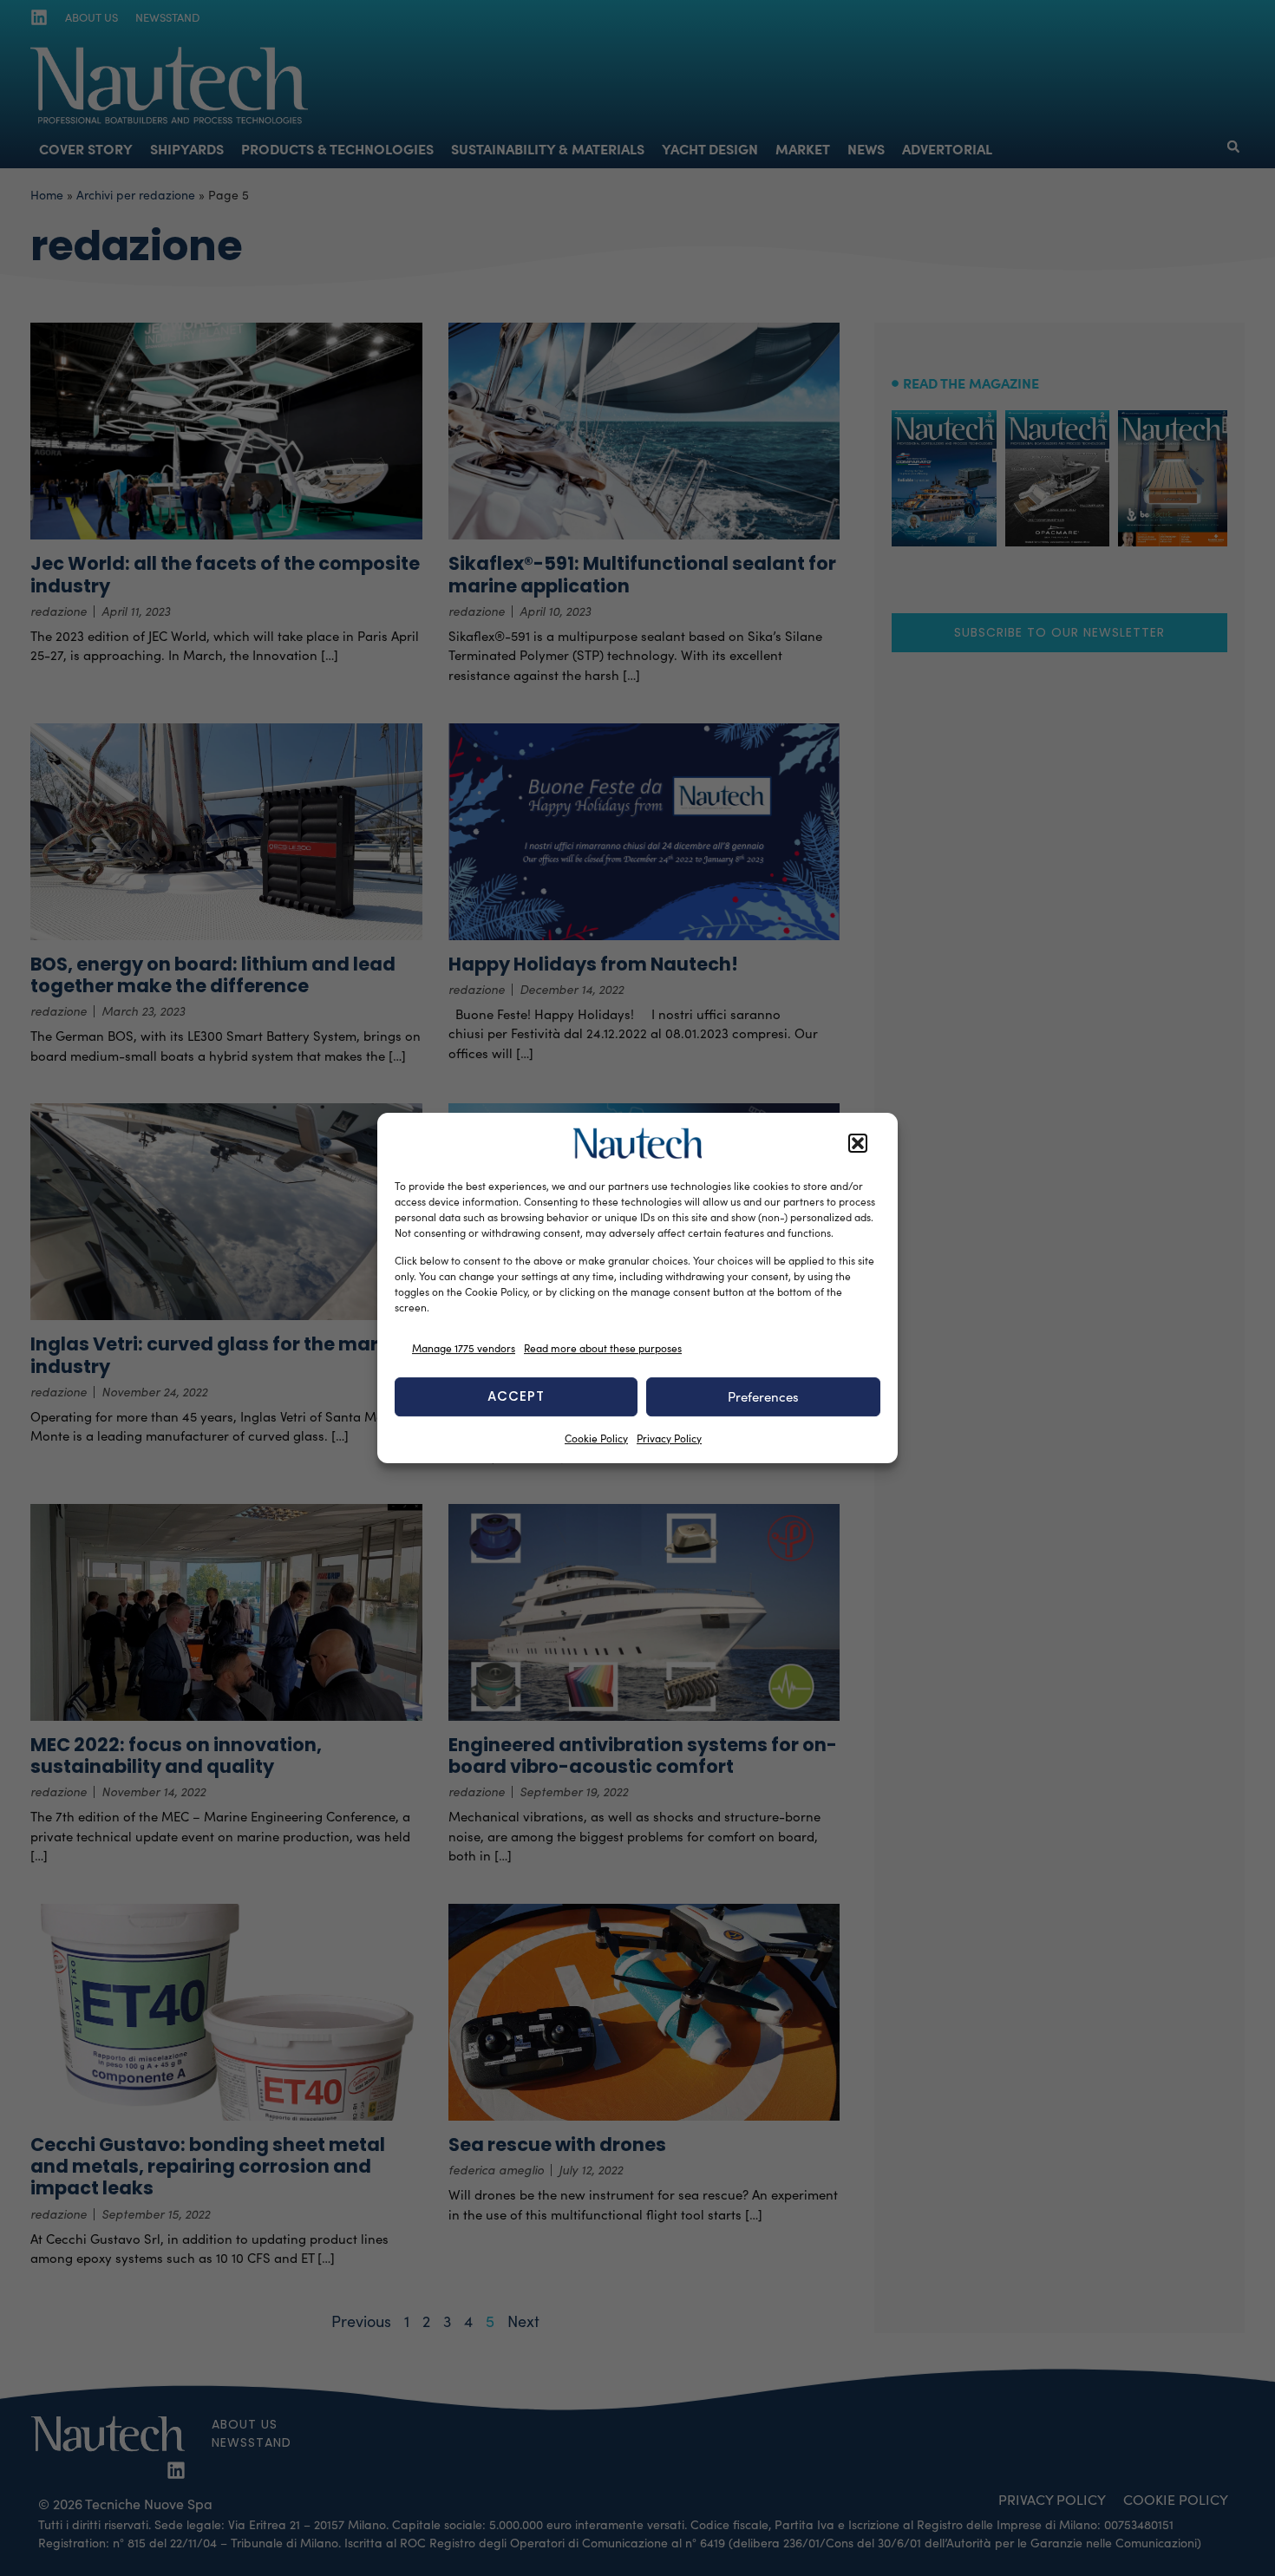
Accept (516, 1396)
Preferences (763, 1396)
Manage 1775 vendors (464, 1348)
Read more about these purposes (603, 1348)
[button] (858, 1143)
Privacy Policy (669, 1438)
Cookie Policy (596, 1438)
